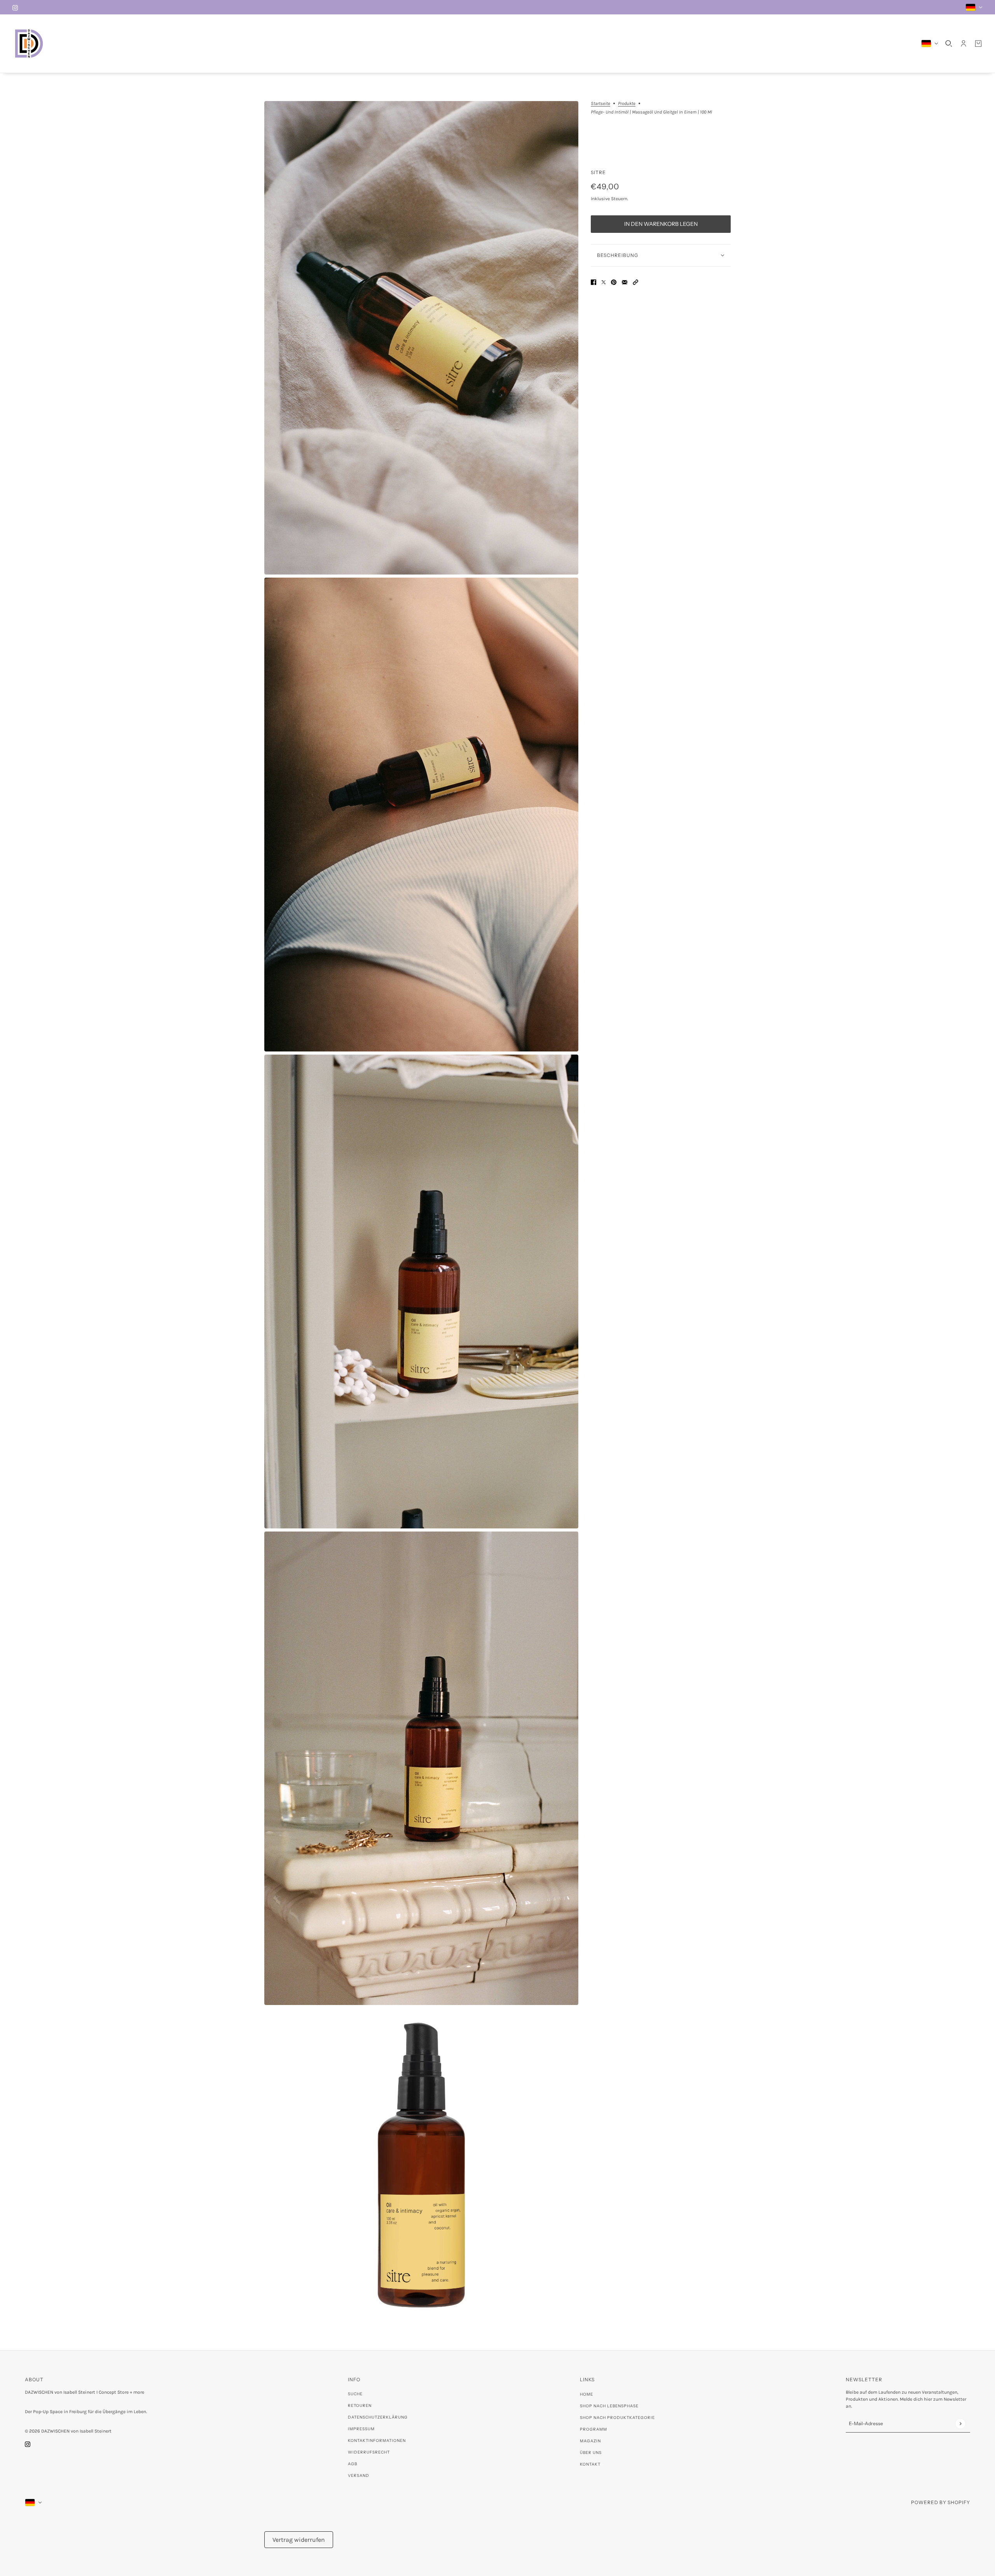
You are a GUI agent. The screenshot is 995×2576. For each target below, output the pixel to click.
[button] (635, 282)
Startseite (600, 104)
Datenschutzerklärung (378, 2417)
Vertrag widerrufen (299, 2540)
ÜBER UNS (591, 2453)
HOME (587, 2394)
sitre (598, 172)
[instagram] (15, 7)
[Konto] (964, 44)
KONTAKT (590, 2464)
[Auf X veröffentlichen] (604, 282)
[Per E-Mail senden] (625, 282)
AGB (353, 2464)
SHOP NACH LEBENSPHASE (609, 2406)
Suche (355, 2394)
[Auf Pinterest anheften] (614, 282)
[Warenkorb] (978, 44)
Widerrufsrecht (369, 2452)
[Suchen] (949, 44)
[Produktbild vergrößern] (421, 338)
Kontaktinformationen (377, 2441)
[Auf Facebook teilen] (594, 282)
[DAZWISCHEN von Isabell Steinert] (29, 44)
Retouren (360, 2406)
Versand (359, 2476)
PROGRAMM (594, 2429)
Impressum (361, 2429)
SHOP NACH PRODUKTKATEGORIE (617, 2418)
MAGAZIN (590, 2441)
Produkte (627, 104)
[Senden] (960, 2423)
